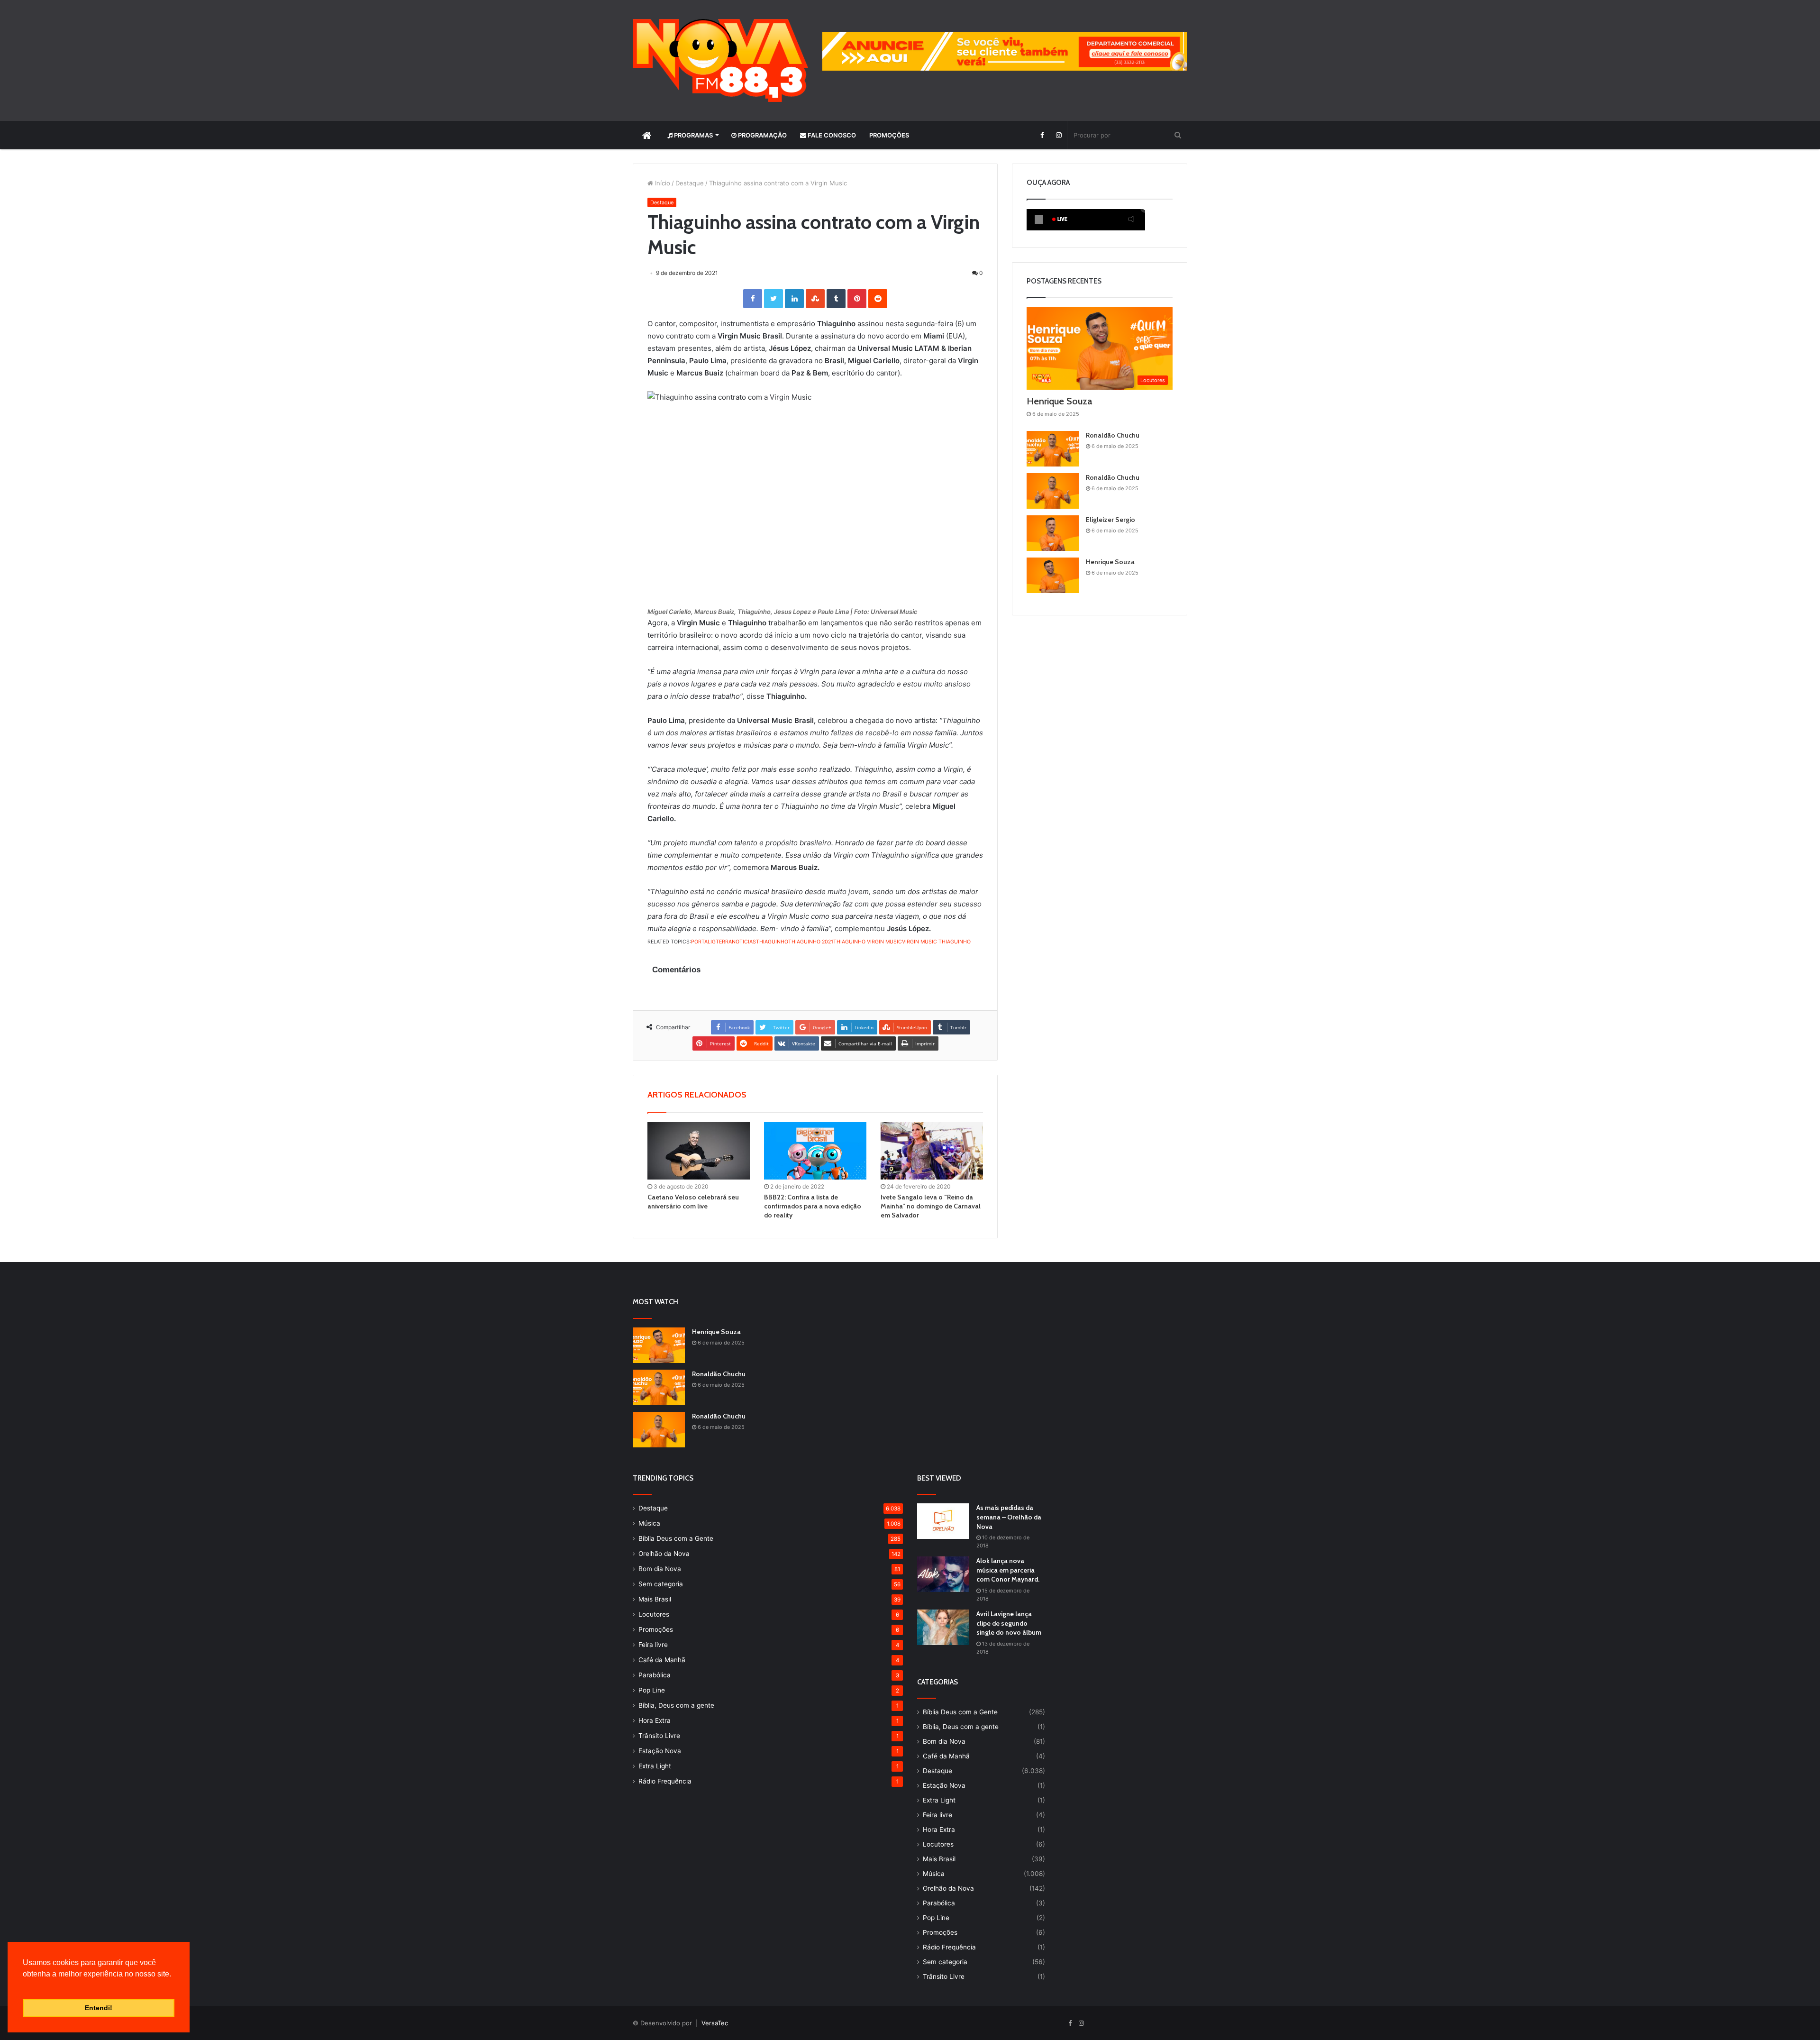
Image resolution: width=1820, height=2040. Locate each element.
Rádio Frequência (665, 1781)
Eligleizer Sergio (1110, 520)
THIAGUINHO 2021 (811, 942)
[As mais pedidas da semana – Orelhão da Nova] (943, 1521)
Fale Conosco (831, 135)
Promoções (889, 135)
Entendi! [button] (99, 2008)
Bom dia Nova (660, 1569)
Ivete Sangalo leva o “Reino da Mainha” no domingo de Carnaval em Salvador (931, 1206)
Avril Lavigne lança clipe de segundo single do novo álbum (1009, 1623)
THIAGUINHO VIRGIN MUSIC (868, 942)
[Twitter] (773, 299)
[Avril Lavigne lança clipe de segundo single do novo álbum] (943, 1627)
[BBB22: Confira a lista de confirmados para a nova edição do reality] (815, 1151)
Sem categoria (661, 1584)
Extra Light (655, 1766)
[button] (24, 1986)
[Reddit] (878, 299)
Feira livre (653, 1645)
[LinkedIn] (794, 299)
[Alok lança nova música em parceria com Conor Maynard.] (943, 1574)
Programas (693, 135)
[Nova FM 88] (720, 60)
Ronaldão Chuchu (1113, 435)
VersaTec (715, 2023)
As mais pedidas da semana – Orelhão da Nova (1009, 1517)
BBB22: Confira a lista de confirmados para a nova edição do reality (813, 1206)
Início (662, 183)
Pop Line (652, 1690)
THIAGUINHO (772, 942)
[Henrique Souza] (1053, 575)
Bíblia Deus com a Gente (676, 1538)
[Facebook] (1042, 135)
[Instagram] (1059, 135)
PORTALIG (703, 942)
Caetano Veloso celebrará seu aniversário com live (693, 1202)
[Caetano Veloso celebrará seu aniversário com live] (699, 1151)
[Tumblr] (836, 299)
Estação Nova (660, 1751)
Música (649, 1523)
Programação (762, 135)
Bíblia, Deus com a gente (676, 1705)
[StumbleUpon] (815, 299)
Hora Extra (655, 1720)
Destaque (690, 183)
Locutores (654, 1614)
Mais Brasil (655, 1599)
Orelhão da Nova (664, 1554)
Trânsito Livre (659, 1736)
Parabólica (655, 1675)
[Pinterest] (857, 299)
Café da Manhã (662, 1660)
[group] (1005, 51)
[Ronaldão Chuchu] (1053, 449)
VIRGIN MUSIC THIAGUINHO (936, 942)
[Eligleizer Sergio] (1053, 533)
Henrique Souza (1059, 401)
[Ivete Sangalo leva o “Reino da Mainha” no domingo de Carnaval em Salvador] (932, 1151)
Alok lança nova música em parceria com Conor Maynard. (1008, 1570)
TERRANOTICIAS (736, 942)
